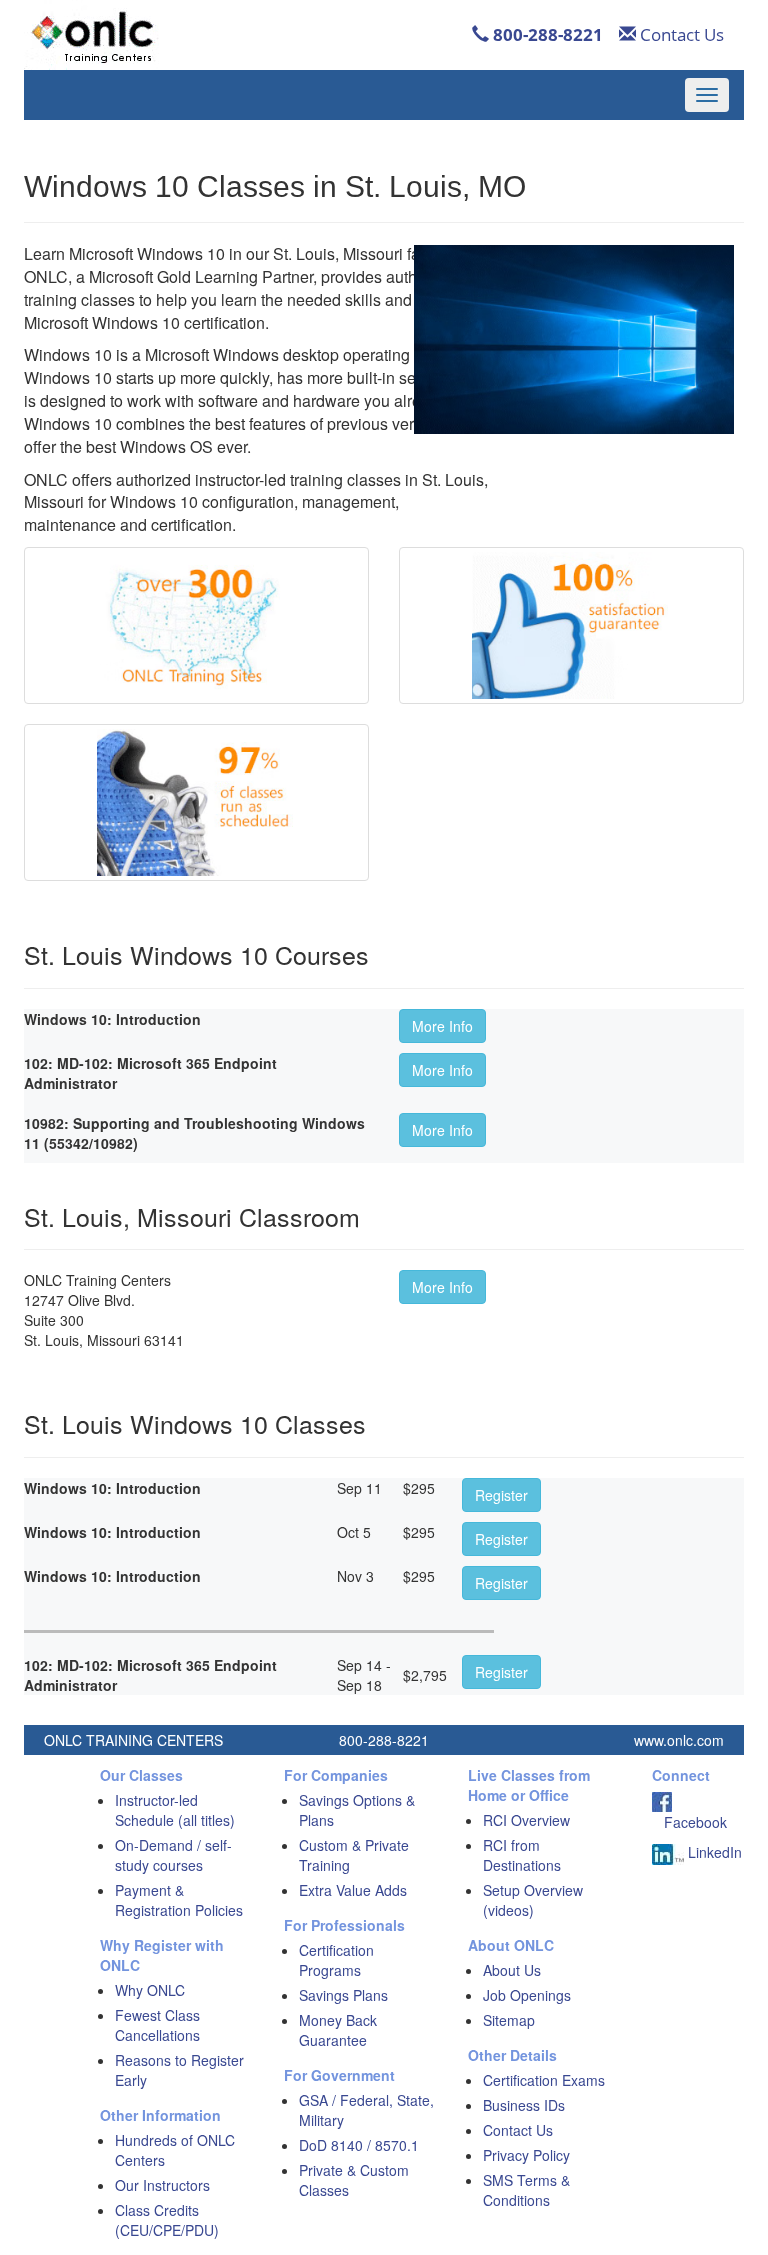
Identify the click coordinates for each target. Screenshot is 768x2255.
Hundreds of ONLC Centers (175, 2150)
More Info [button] (442, 1026)
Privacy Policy (526, 2155)
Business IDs (524, 2105)
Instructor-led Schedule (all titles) (175, 1810)
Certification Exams (544, 2080)
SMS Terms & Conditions (526, 2190)
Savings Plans (343, 1995)
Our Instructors (162, 2185)
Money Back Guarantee (338, 2030)
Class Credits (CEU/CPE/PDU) (167, 2220)
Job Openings (527, 1995)
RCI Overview (526, 1820)
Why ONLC (150, 1990)
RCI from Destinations (522, 1855)
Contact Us (680, 34)
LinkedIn (713, 1852)
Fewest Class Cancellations (157, 2025)
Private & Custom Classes (354, 2180)
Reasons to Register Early (179, 2070)
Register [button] (501, 1495)
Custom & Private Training (354, 1855)
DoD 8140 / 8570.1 (359, 2145)
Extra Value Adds (353, 1890)
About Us (512, 1970)
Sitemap (509, 2020)
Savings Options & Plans (357, 1810)
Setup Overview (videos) (533, 1900)
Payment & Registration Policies (179, 1900)
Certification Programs (336, 1960)
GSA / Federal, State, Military (366, 2110)
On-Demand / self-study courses (173, 1855)
